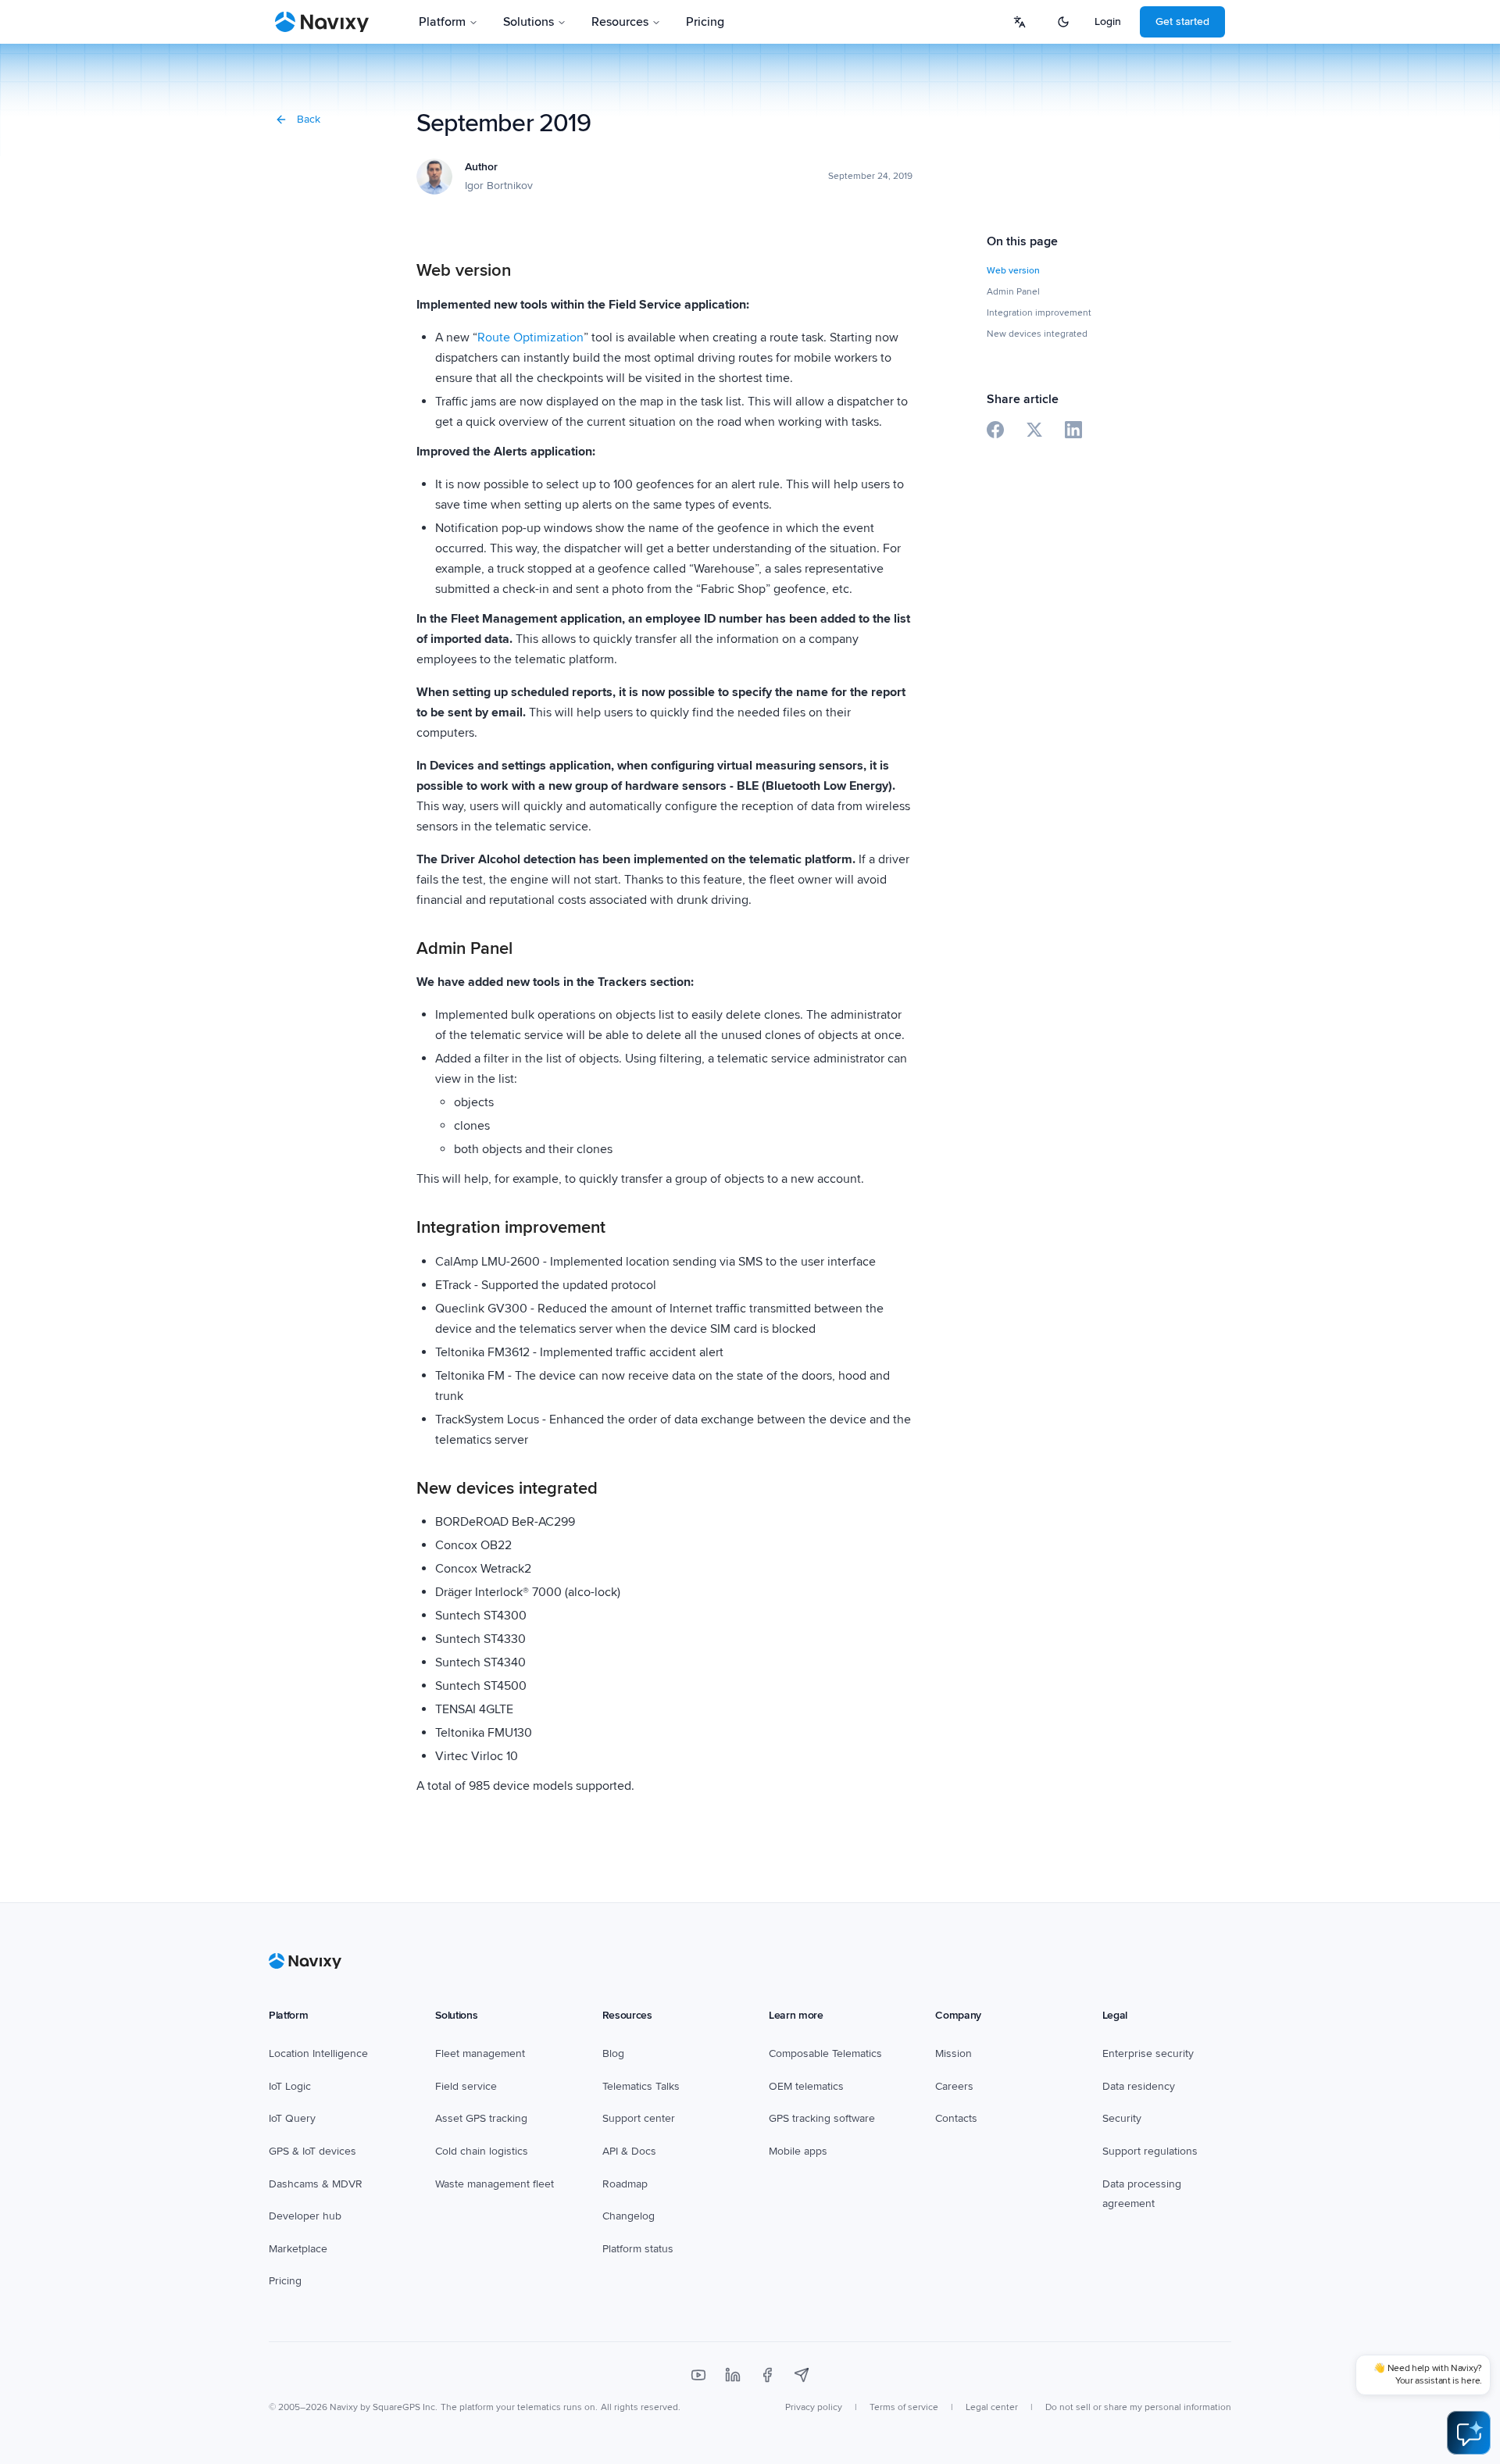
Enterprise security (1148, 2053)
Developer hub (305, 2216)
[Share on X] (1034, 430)
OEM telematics (806, 2086)
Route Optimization (530, 337)
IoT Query (292, 2118)
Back (309, 119)
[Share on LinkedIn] (1073, 430)
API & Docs (629, 2151)
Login (1108, 21)
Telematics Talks (641, 2086)
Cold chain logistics (482, 2151)
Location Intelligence (318, 2053)
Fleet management (480, 2053)
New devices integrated (1037, 334)
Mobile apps (798, 2151)
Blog (613, 2053)
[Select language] (1020, 22)
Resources (620, 22)
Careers (954, 2086)
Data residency (1139, 2086)
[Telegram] (802, 2375)
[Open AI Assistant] (1469, 2433)
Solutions (529, 22)
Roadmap (625, 2184)
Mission (954, 2053)
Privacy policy (814, 2407)
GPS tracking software (822, 2118)
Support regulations (1150, 2151)
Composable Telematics (825, 2053)
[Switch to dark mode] (1063, 22)
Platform (442, 22)
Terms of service (904, 2407)
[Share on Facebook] (995, 430)
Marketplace (298, 2249)
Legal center (992, 2407)
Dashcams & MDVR (316, 2184)
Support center (639, 2118)
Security (1122, 2118)
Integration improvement (1039, 313)
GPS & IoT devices (312, 2151)
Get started (1182, 21)
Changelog (629, 2216)
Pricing (705, 22)
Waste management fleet (495, 2184)
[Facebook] (767, 2375)
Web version (1013, 271)
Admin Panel (1013, 292)
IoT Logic (290, 2086)
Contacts (956, 2118)
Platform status (638, 2249)
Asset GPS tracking (481, 2118)
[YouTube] (698, 2375)
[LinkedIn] (733, 2375)
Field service (466, 2086)
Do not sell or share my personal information (1138, 2407)
